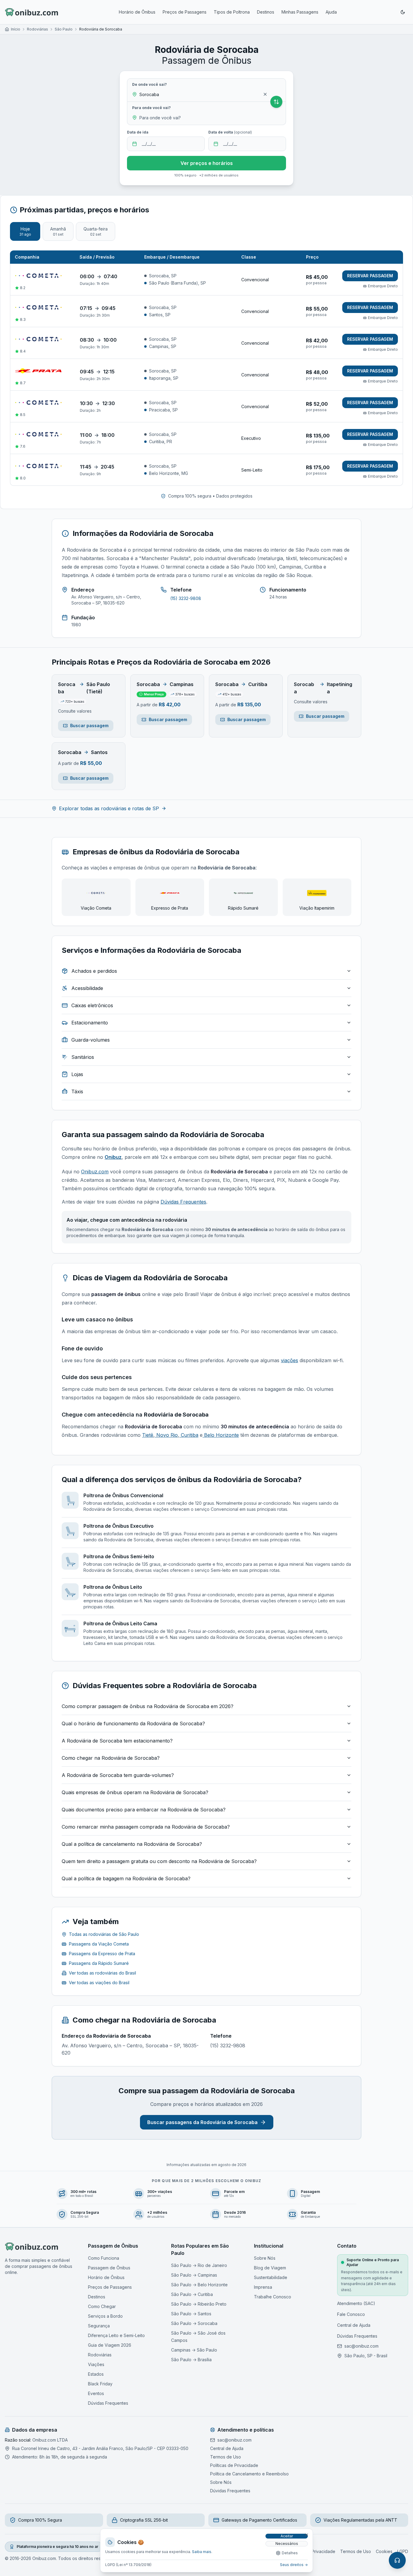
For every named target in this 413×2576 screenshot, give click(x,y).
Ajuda (331, 12)
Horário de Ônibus (137, 12)
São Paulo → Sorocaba (194, 2323)
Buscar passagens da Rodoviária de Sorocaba (202, 2122)
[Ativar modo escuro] (403, 12)
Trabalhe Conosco (273, 2297)
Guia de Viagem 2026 (110, 2345)
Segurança (99, 2326)
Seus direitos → (294, 2565)
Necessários (287, 2544)
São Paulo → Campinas (194, 2275)
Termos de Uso (226, 2457)
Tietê (148, 1435)
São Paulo (64, 29)
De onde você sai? (150, 84)
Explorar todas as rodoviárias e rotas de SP (109, 808)
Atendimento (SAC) (356, 2303)
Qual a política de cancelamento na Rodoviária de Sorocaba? (132, 1844)
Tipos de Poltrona (232, 12)
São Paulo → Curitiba (192, 2294)
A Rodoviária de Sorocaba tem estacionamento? (117, 1741)
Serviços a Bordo (105, 2316)
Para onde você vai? (151, 108)
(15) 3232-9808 (186, 598)
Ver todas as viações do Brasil (99, 1983)
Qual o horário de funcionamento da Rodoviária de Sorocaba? (133, 1723)
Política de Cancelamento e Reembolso (249, 2474)
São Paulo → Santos (191, 2314)
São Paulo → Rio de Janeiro (199, 2265)
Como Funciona (104, 2258)
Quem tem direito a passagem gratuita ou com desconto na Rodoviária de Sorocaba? (159, 1861)
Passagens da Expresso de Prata (102, 1954)
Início (16, 29)
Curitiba (189, 1435)
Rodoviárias (37, 29)
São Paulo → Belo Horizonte (199, 2285)
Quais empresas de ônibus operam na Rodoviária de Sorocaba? (135, 1792)
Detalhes (290, 2553)
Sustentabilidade (271, 2277)
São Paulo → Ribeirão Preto (199, 2304)
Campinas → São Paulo (194, 2350)
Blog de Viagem (270, 2268)
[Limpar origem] (265, 94)
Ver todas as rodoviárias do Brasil (102, 1973)
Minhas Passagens (300, 12)
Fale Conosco (351, 2314)
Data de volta (230, 132)
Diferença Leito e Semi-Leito (116, 2335)
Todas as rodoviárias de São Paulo (104, 1934)
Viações (96, 2364)
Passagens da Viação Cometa (99, 1944)
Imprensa (263, 2287)
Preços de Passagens (185, 12)
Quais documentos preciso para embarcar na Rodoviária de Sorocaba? (144, 1810)
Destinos (266, 12)
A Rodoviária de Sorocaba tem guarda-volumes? (118, 1775)
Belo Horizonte (221, 1435)
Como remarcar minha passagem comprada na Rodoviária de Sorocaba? (146, 1827)
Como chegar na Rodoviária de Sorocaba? (111, 1758)
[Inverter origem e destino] (276, 102)
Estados (96, 2374)
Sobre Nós (265, 2258)
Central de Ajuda (354, 2325)
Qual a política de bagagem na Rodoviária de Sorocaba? (126, 1878)
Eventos (96, 2393)
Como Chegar (102, 2306)
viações (289, 1360)
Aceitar (287, 2536)
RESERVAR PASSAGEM (370, 276)
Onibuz (113, 1157)
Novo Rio (166, 1435)
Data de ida (138, 132)
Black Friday (100, 2384)
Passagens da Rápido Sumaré (99, 1963)
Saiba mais (202, 2552)
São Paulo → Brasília (191, 2360)
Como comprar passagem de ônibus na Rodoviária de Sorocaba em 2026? (148, 1706)
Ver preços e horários (207, 163)
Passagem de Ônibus (109, 2268)
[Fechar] (307, 2535)
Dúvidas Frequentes (183, 1202)
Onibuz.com (95, 1172)
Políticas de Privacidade (234, 2465)
